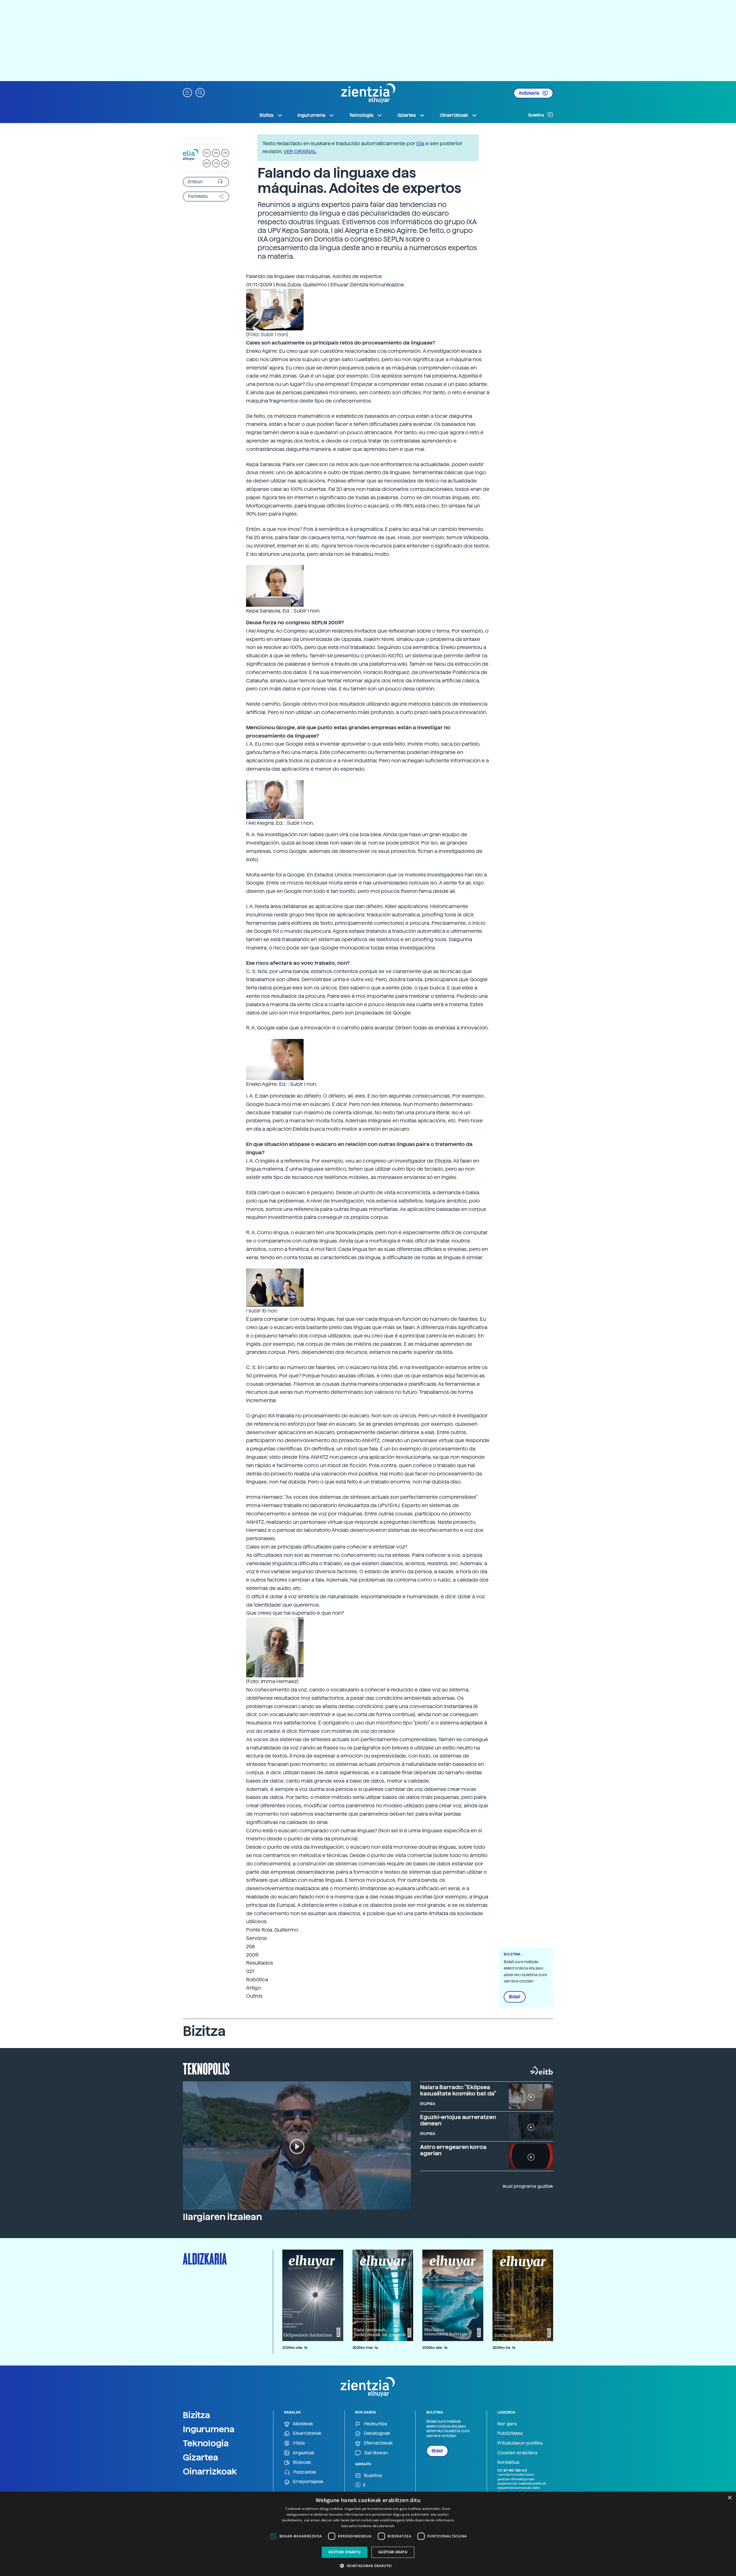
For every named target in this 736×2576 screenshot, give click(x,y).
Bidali (515, 1997)
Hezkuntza (375, 2424)
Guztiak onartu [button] (345, 2552)
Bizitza (197, 2415)
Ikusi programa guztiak (528, 2186)
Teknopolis (206, 2068)
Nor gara (507, 2424)
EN (207, 163)
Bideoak (301, 2462)
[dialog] (368, 2534)
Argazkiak (303, 2453)
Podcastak (304, 2472)
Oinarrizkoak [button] (454, 115)
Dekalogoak (376, 2433)
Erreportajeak (308, 2482)
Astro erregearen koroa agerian (453, 2150)
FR (225, 153)
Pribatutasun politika (520, 2443)
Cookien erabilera (517, 2453)
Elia (420, 143)
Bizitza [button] (267, 115)
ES (216, 153)
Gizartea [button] (407, 115)
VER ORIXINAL (300, 151)
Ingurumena (209, 2429)
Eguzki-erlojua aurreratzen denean (458, 2120)
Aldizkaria (529, 93)
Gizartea (201, 2457)
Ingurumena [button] (311, 115)
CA (216, 163)
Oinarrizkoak (210, 2471)
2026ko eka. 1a (295, 2348)
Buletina (537, 115)
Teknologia (206, 2443)
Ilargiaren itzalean (222, 2217)
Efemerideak (378, 2443)
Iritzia (298, 2443)
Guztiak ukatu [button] (393, 2552)
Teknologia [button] (361, 115)
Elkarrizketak (307, 2433)
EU (207, 153)
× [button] (730, 2498)
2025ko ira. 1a (504, 2348)
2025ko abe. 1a (435, 2348)
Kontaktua (508, 2462)
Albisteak (302, 2424)
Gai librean (376, 2453)
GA (225, 163)
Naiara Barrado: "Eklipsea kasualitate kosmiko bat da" (458, 2090)
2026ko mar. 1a (365, 2348)
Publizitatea (510, 2433)
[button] (187, 92)
